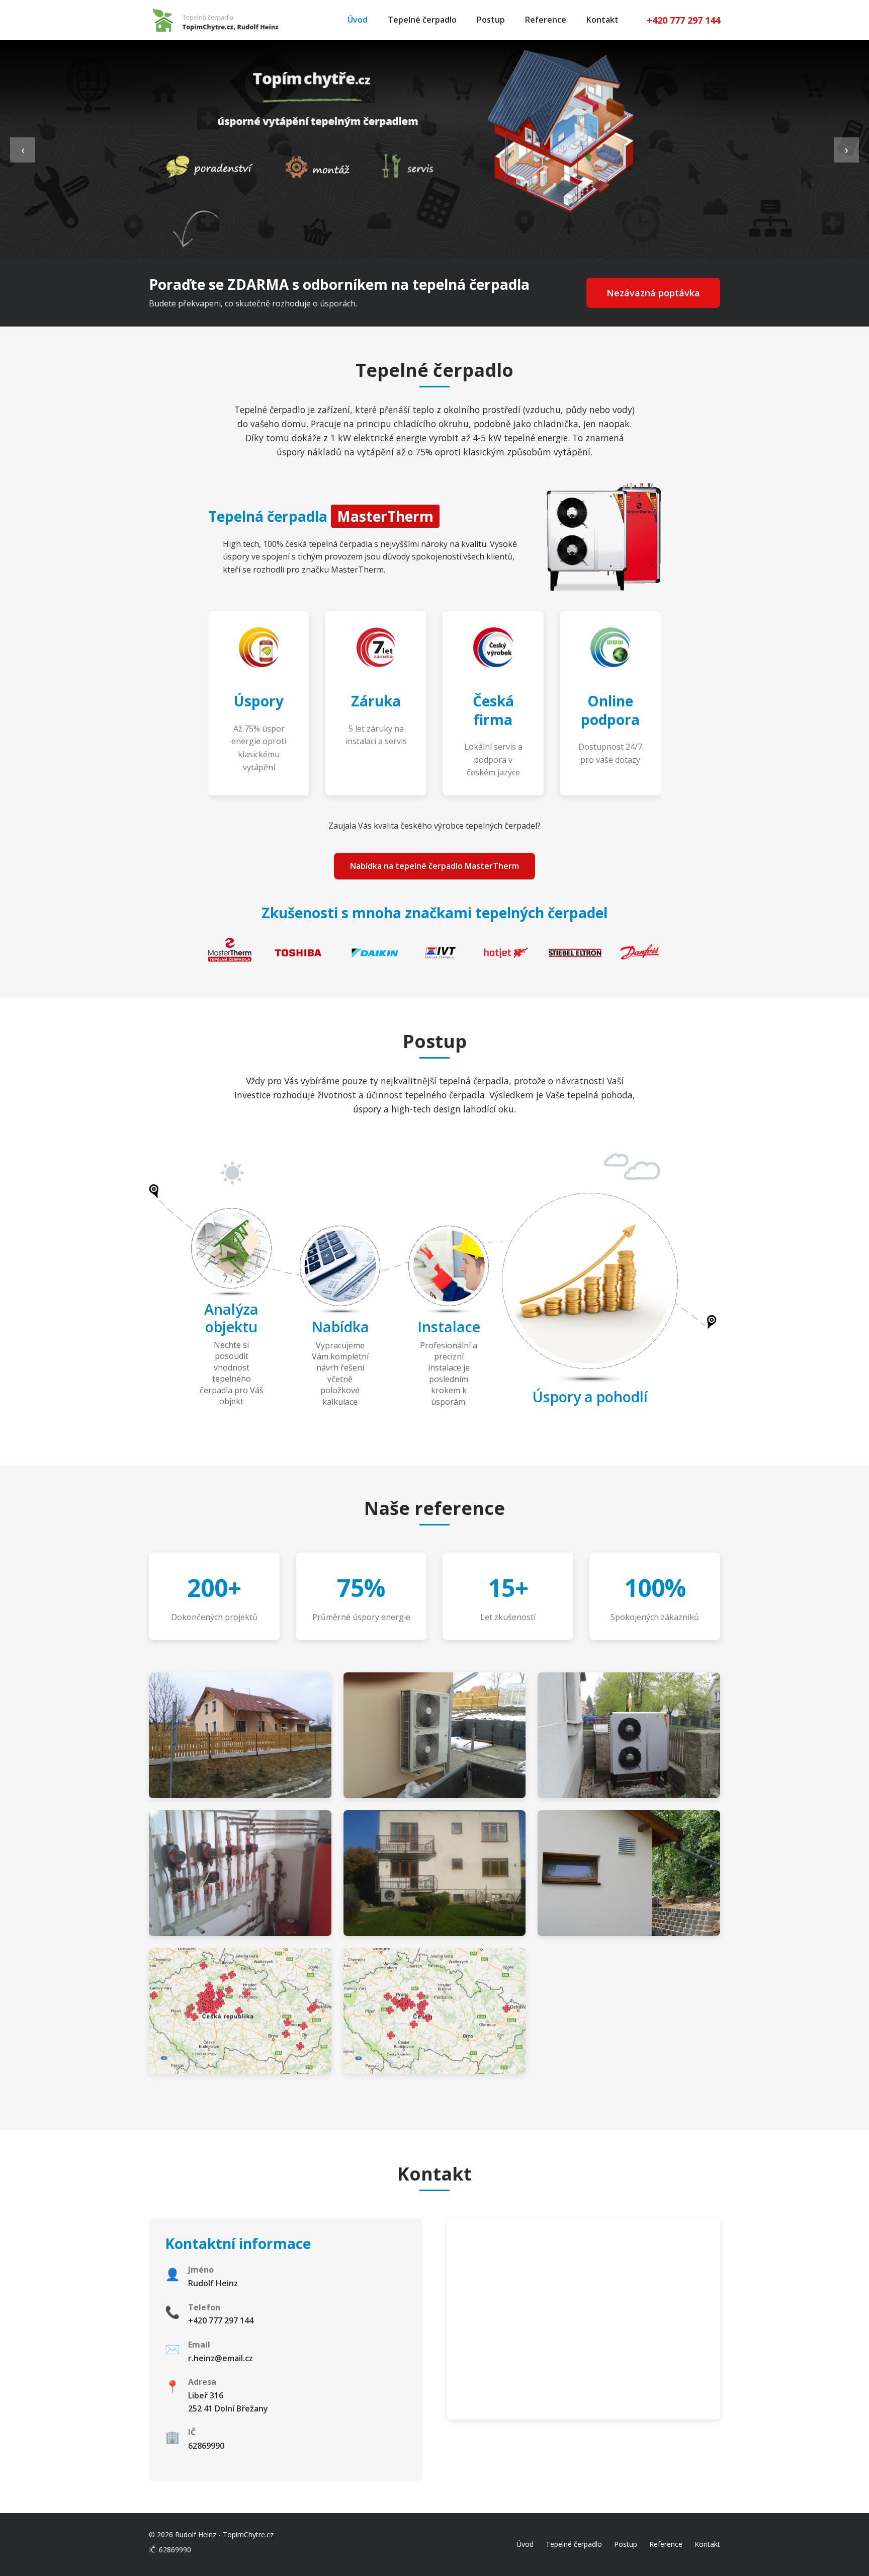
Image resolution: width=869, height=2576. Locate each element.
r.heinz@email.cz (221, 2358)
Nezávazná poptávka (653, 293)
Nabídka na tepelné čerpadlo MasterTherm (434, 866)
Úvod (358, 20)
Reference (546, 20)
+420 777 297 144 (683, 20)
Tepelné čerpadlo (422, 20)
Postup (491, 20)
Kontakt (602, 20)
